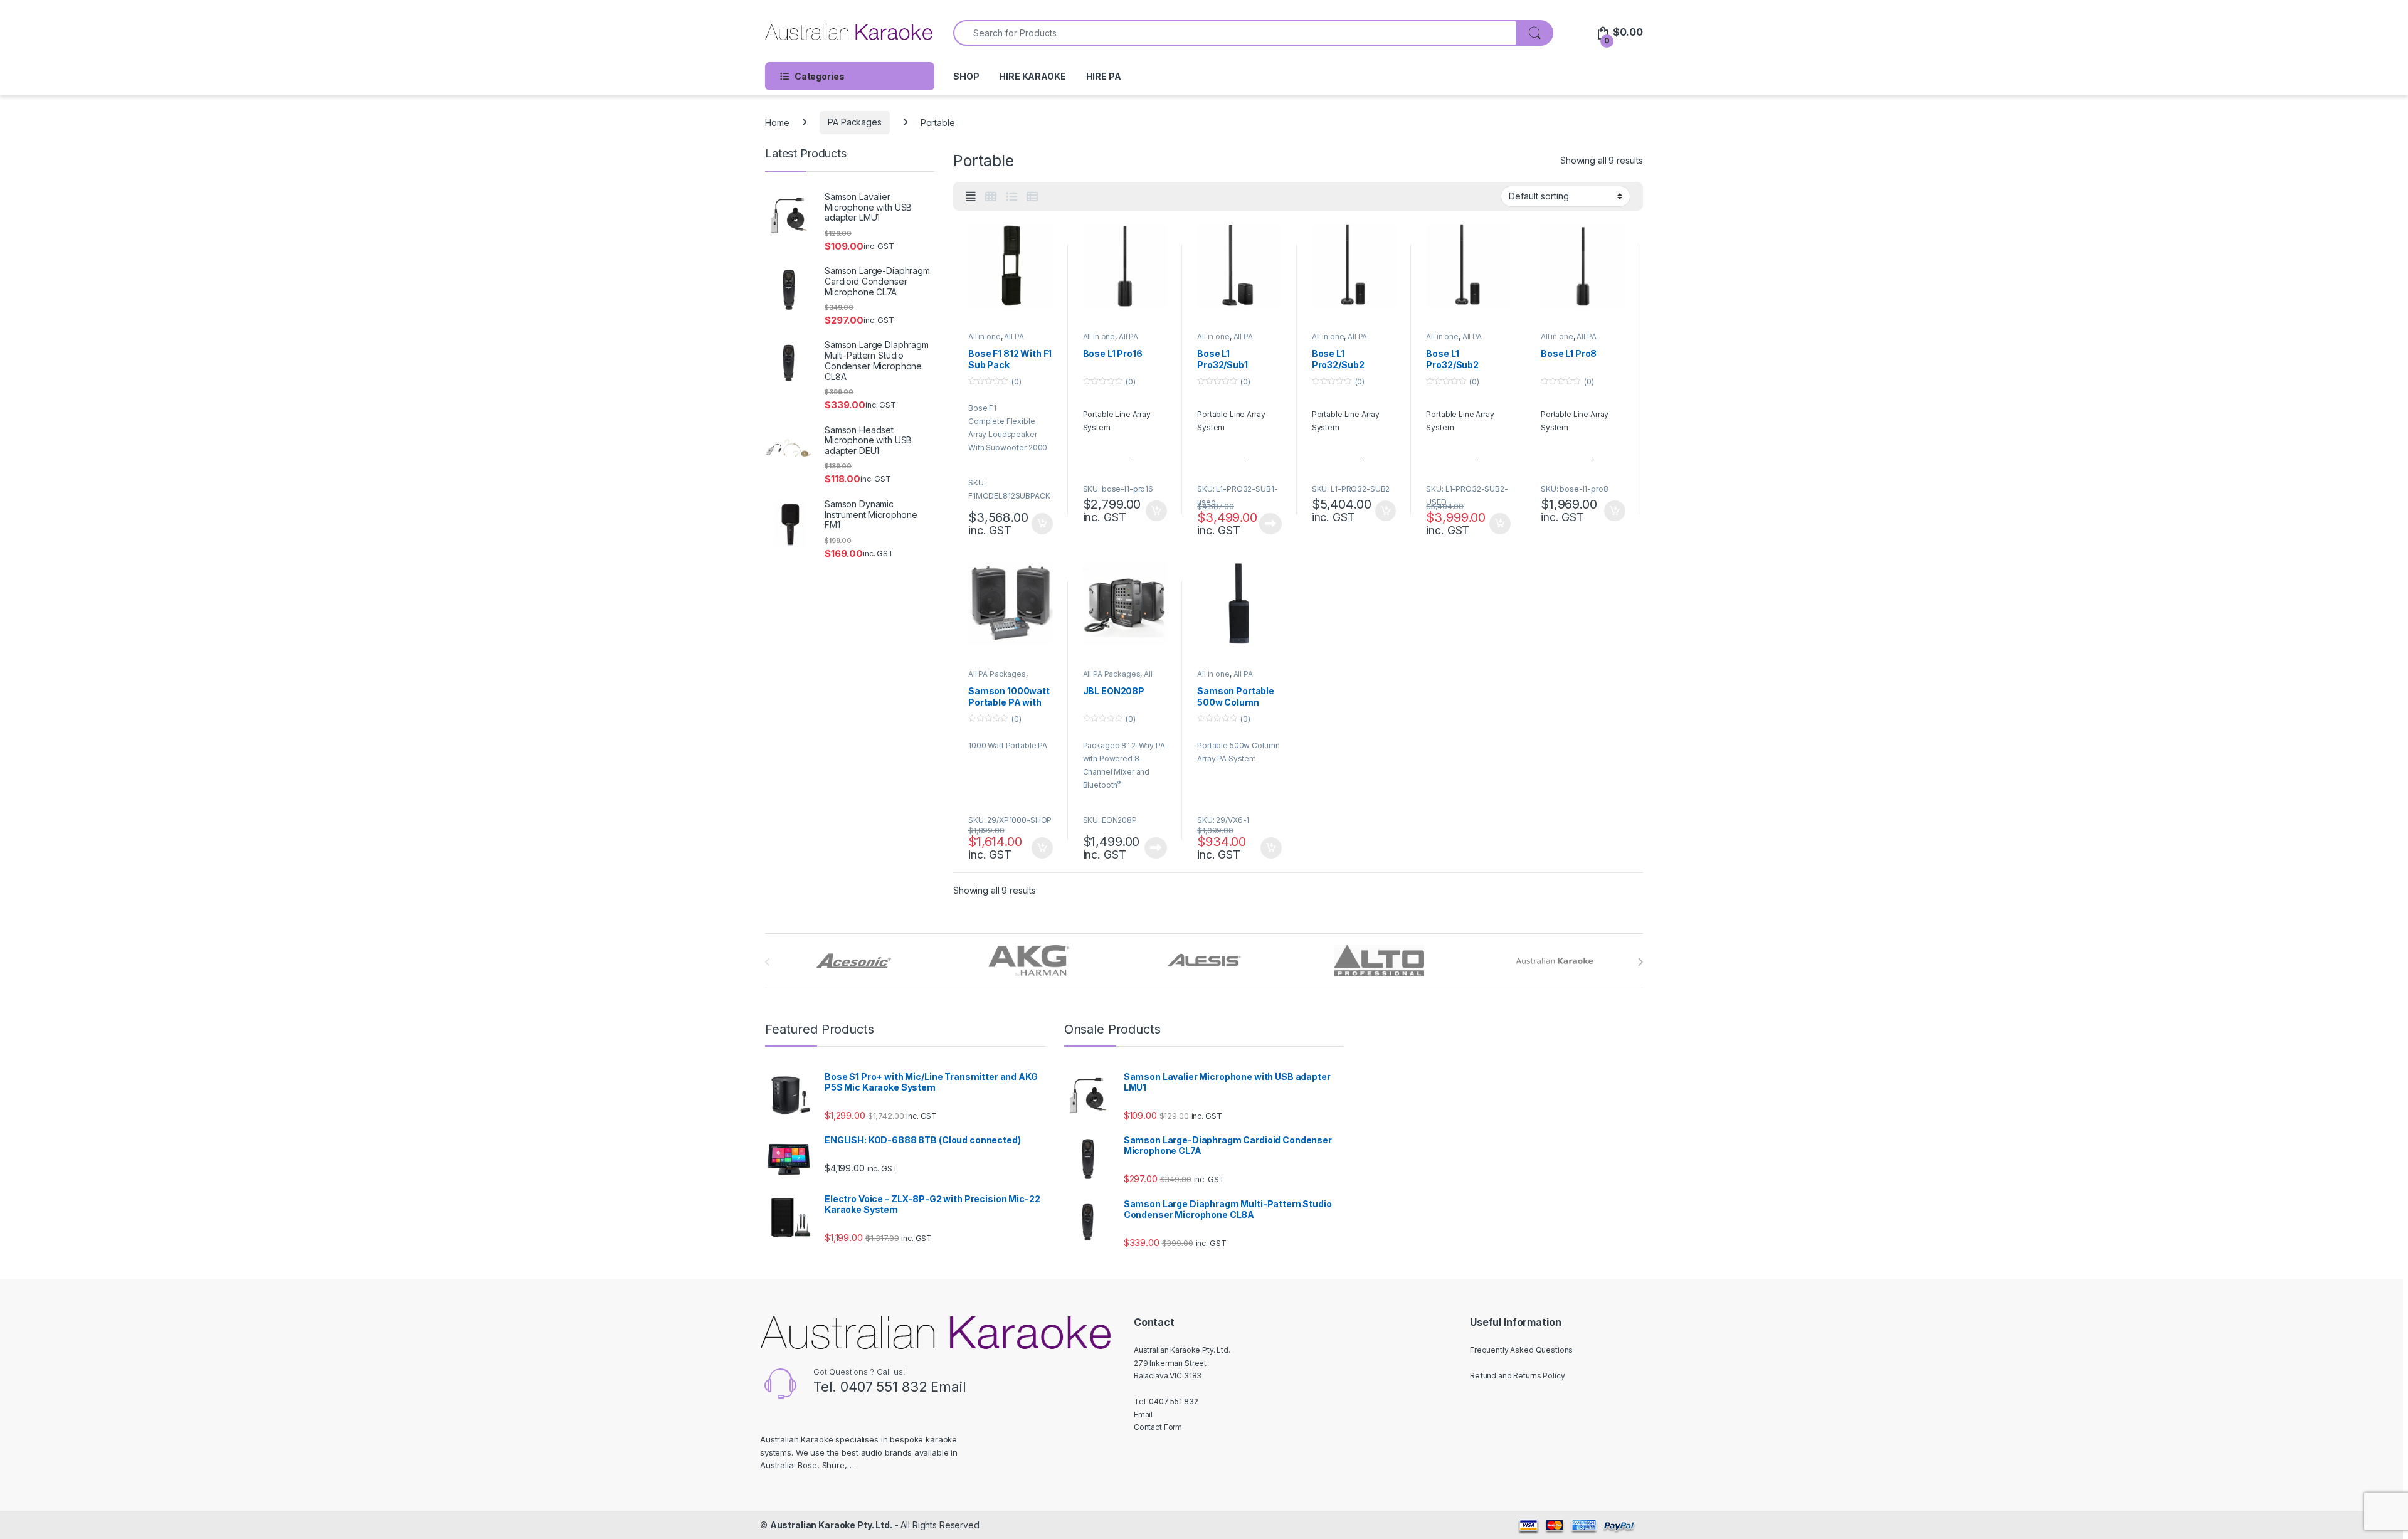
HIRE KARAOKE (1032, 76)
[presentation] (1640, 962)
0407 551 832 (884, 1387)
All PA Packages (996, 341)
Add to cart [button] (1042, 524)
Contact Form (1158, 1427)
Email (948, 1387)
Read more (1270, 524)
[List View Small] (1032, 197)
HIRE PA (1104, 76)
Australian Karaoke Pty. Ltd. (831, 1525)
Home (777, 122)
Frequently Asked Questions (1521, 1350)
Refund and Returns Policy (1518, 1376)
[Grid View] (991, 197)
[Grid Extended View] (971, 197)
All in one (985, 336)
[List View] (1011, 197)
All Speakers (1118, 678)
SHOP (966, 76)
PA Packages (854, 122)
